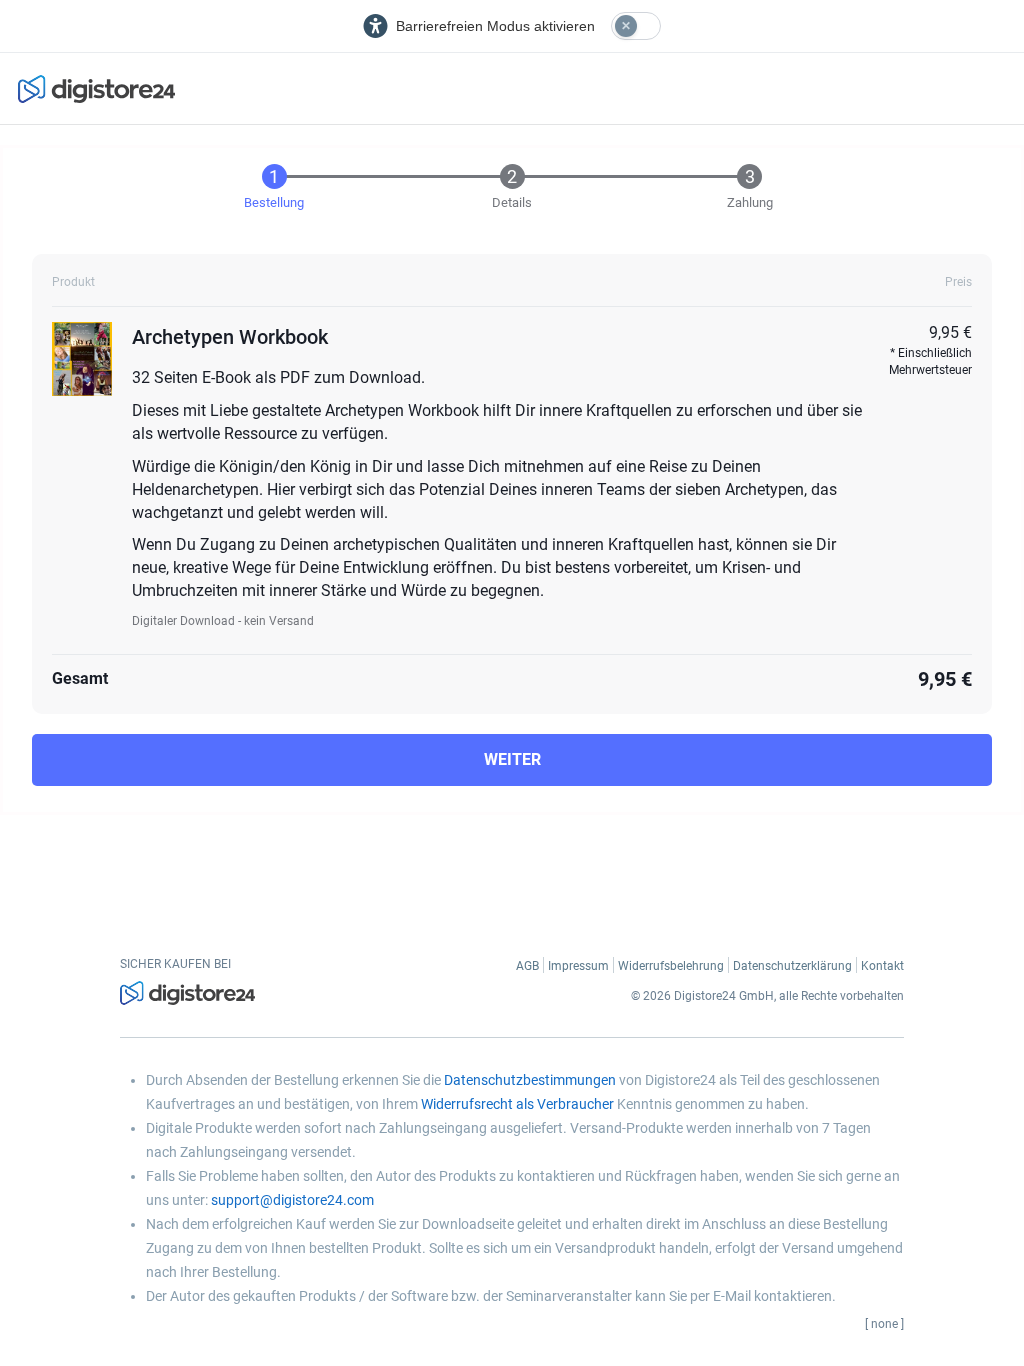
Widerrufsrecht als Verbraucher (517, 1104)
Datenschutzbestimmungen (530, 1080)
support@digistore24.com (292, 1200)
